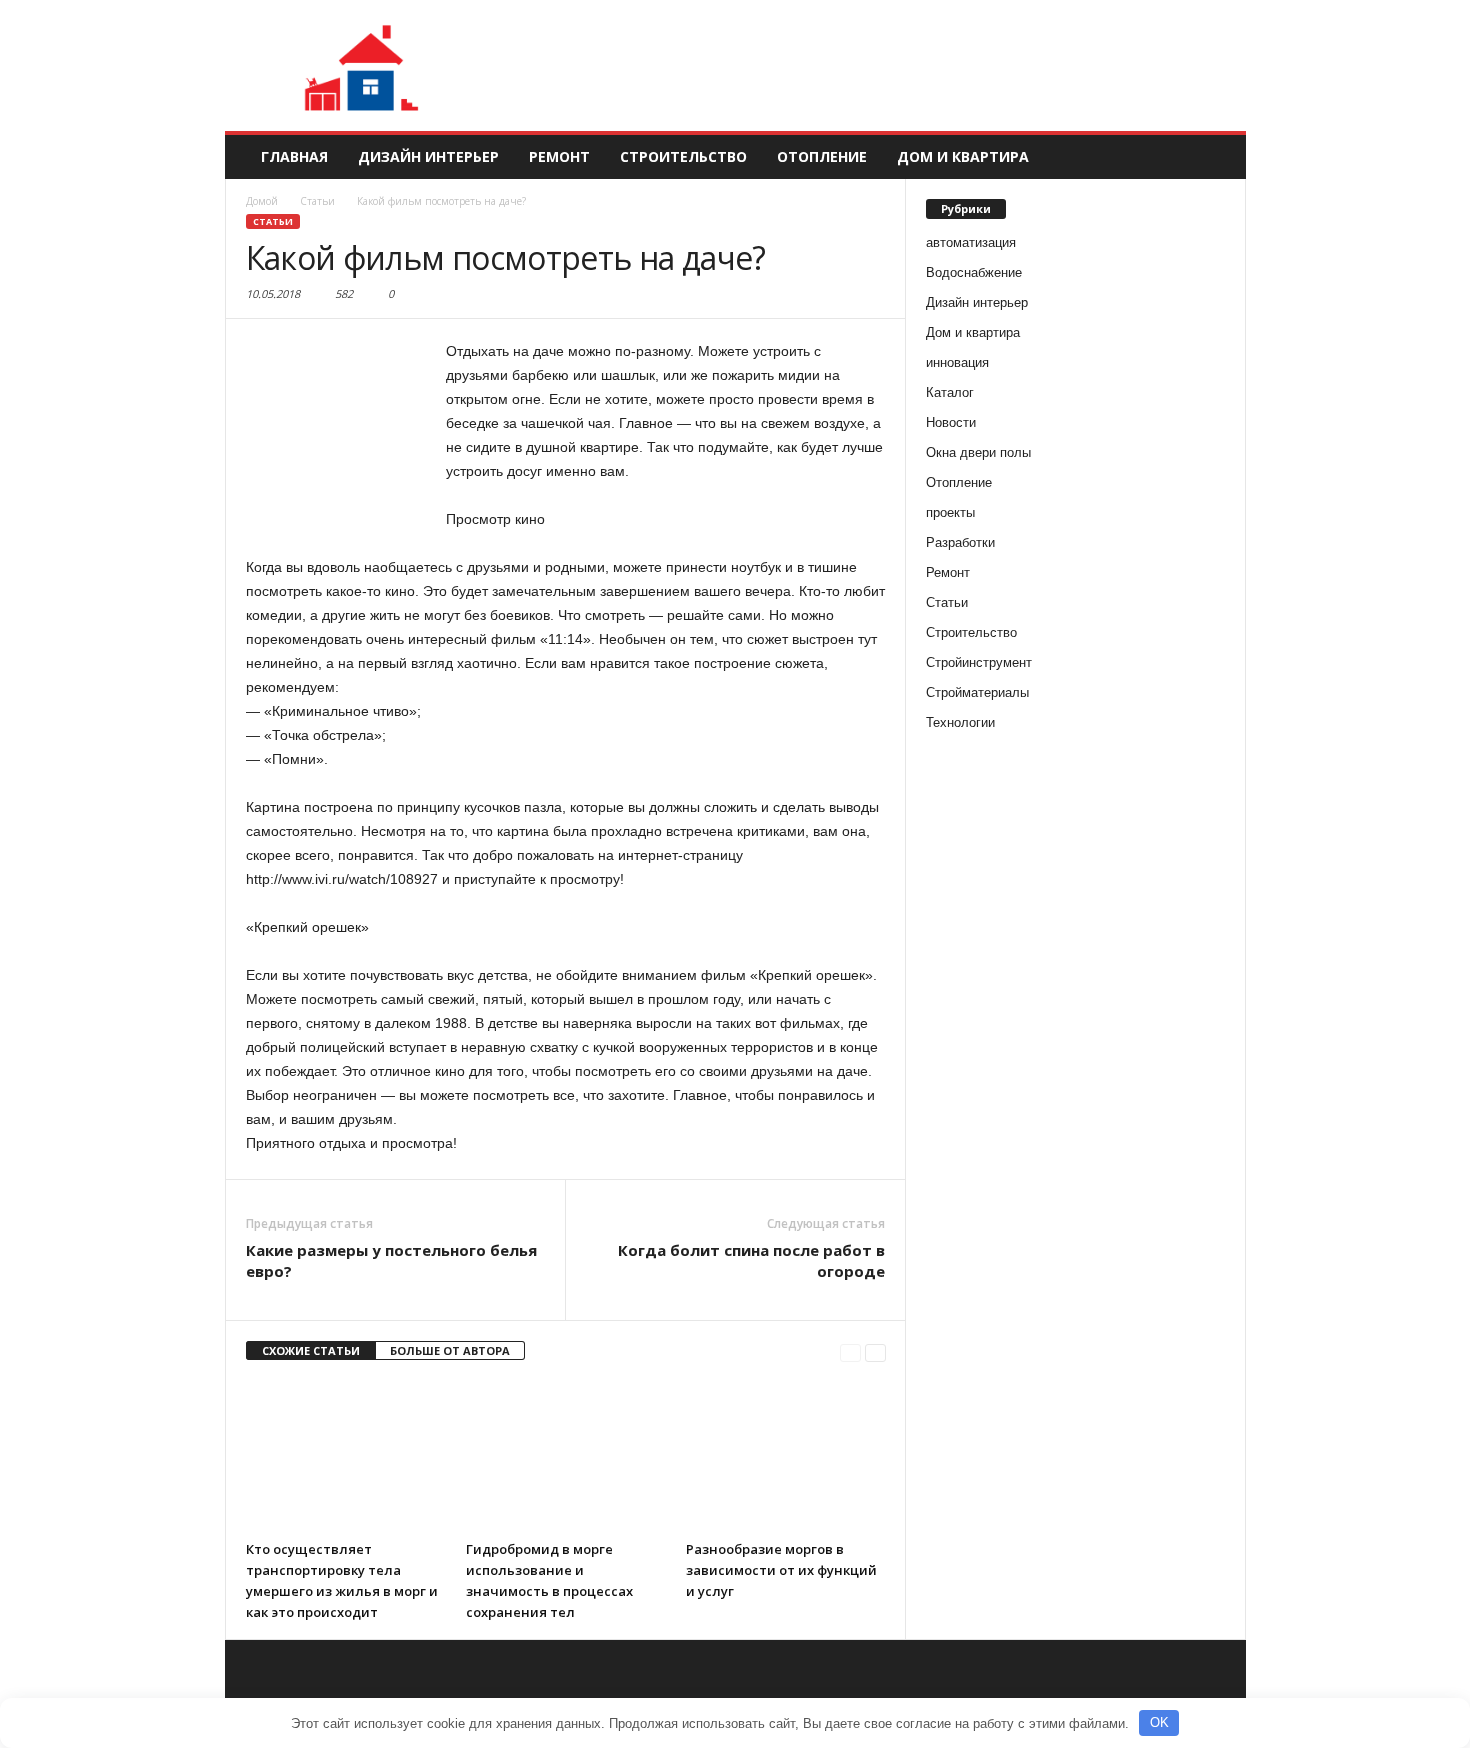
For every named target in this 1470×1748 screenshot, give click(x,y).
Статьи (273, 221)
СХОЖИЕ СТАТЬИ (311, 1350)
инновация (957, 362)
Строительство (683, 156)
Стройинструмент (979, 662)
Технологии (960, 722)
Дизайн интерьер (428, 156)
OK (1159, 1722)
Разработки (960, 542)
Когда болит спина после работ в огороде (751, 1260)
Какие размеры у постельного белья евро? (391, 1260)
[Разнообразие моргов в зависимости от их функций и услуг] (786, 1456)
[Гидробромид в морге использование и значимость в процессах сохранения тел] (566, 1456)
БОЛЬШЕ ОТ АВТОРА (450, 1350)
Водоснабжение (974, 272)
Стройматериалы (977, 692)
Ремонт (559, 156)
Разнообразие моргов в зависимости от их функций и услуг (781, 1570)
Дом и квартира (963, 156)
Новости (951, 422)
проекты (950, 512)
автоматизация (971, 242)
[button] (1216, 157)
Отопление (822, 156)
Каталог (950, 392)
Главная (294, 156)
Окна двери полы (978, 452)
